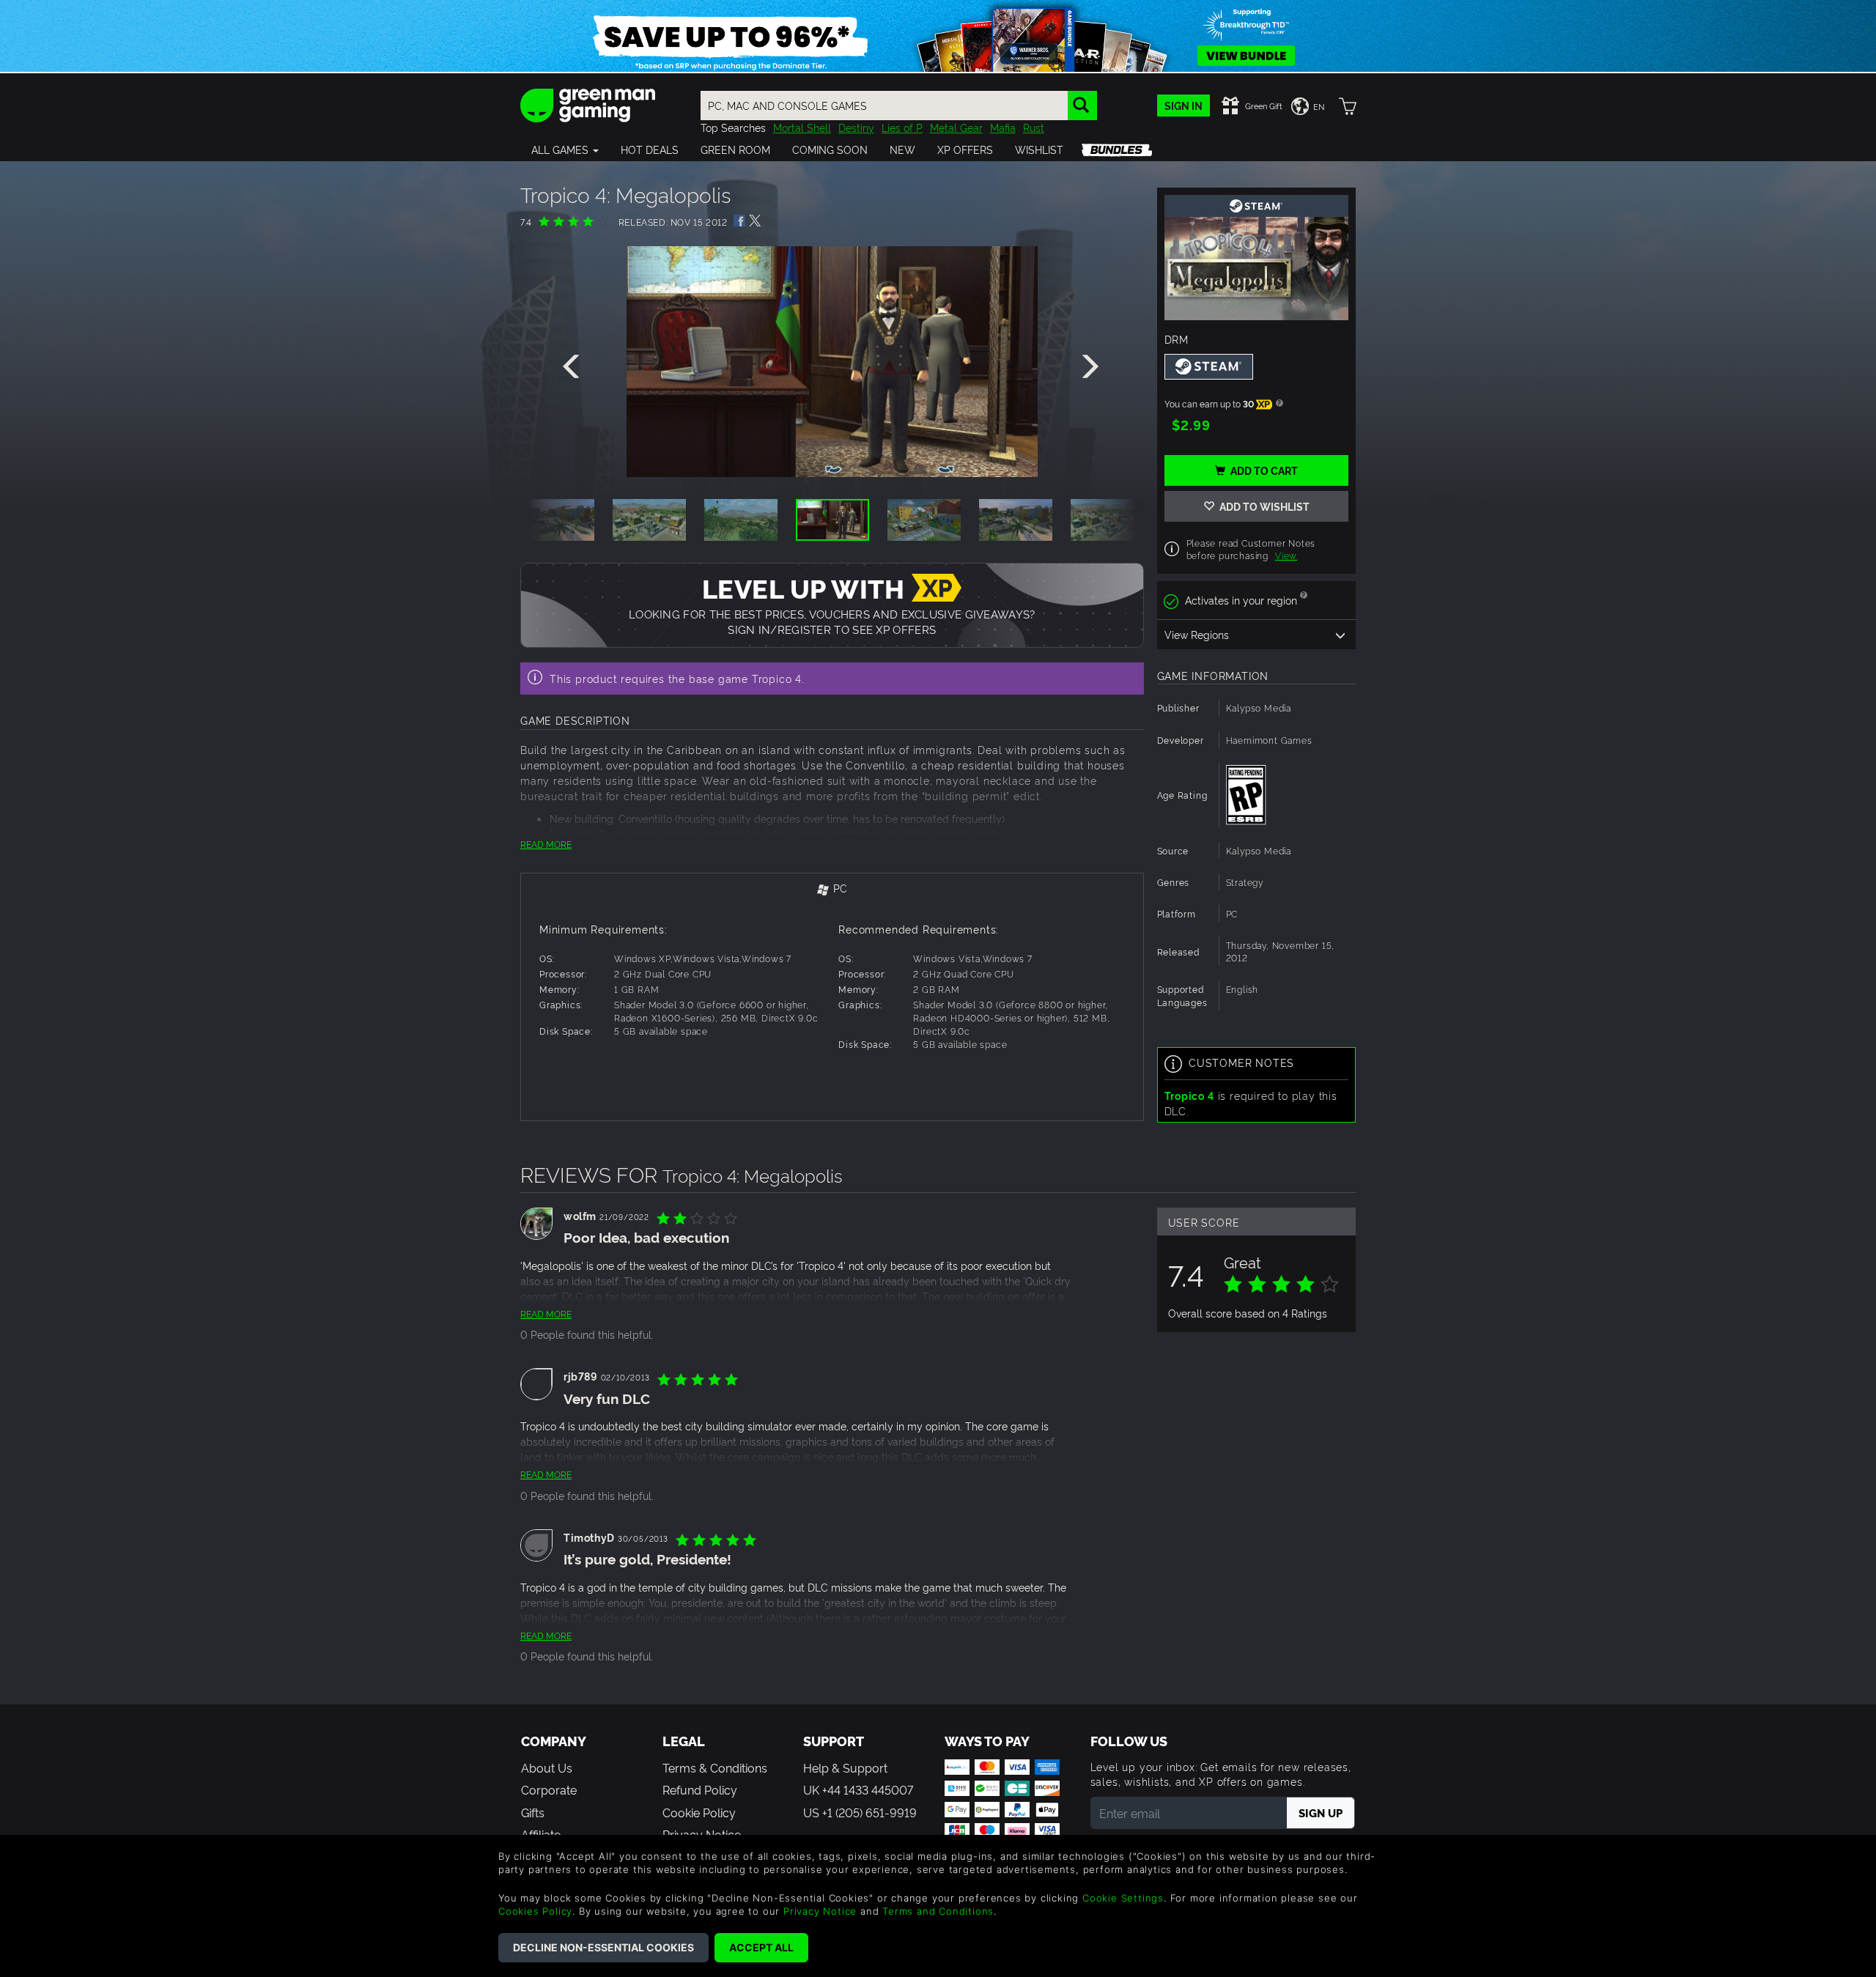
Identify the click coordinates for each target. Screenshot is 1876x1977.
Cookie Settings (1123, 1898)
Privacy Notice (820, 1911)
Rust (1034, 127)
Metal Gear (956, 127)
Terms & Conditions (715, 1767)
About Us (547, 1767)
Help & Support (845, 1767)
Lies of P (902, 127)
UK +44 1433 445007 (858, 1789)
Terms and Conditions (938, 1911)
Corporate (549, 1789)
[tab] (832, 889)
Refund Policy (700, 1789)
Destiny (856, 127)
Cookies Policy (535, 1911)
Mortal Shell (802, 127)
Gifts (533, 1812)
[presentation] (574, 367)
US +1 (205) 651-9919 (860, 1812)
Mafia (1003, 127)
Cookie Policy (699, 1812)
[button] (565, 149)
